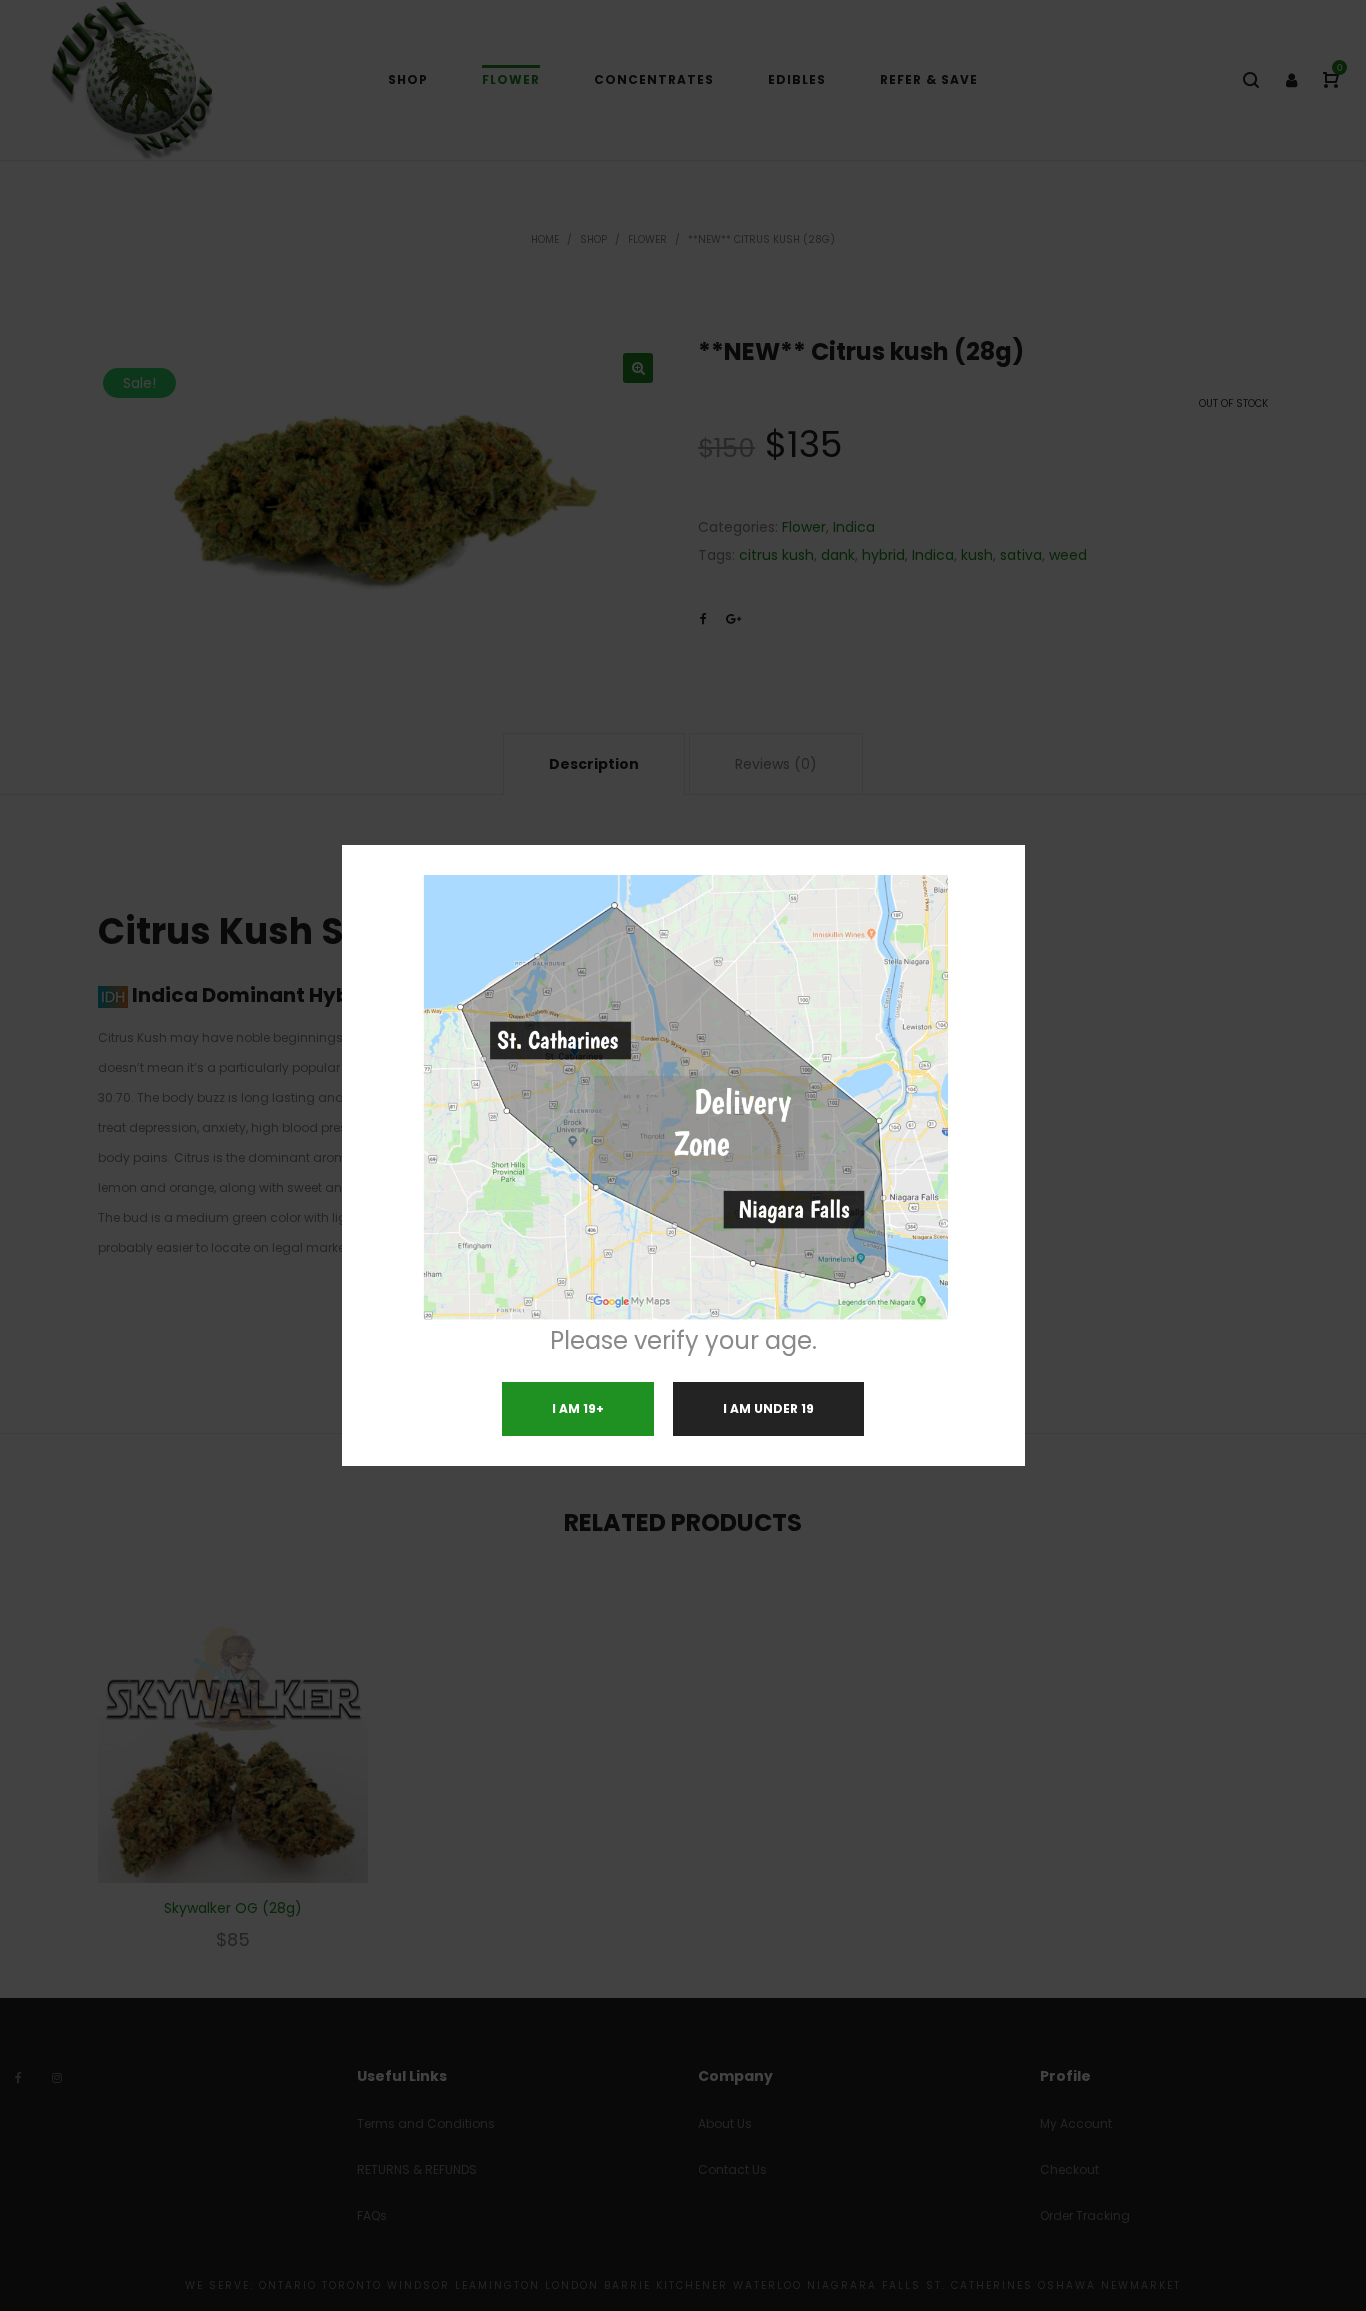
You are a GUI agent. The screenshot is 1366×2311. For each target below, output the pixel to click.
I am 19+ (578, 1408)
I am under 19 (768, 1408)
